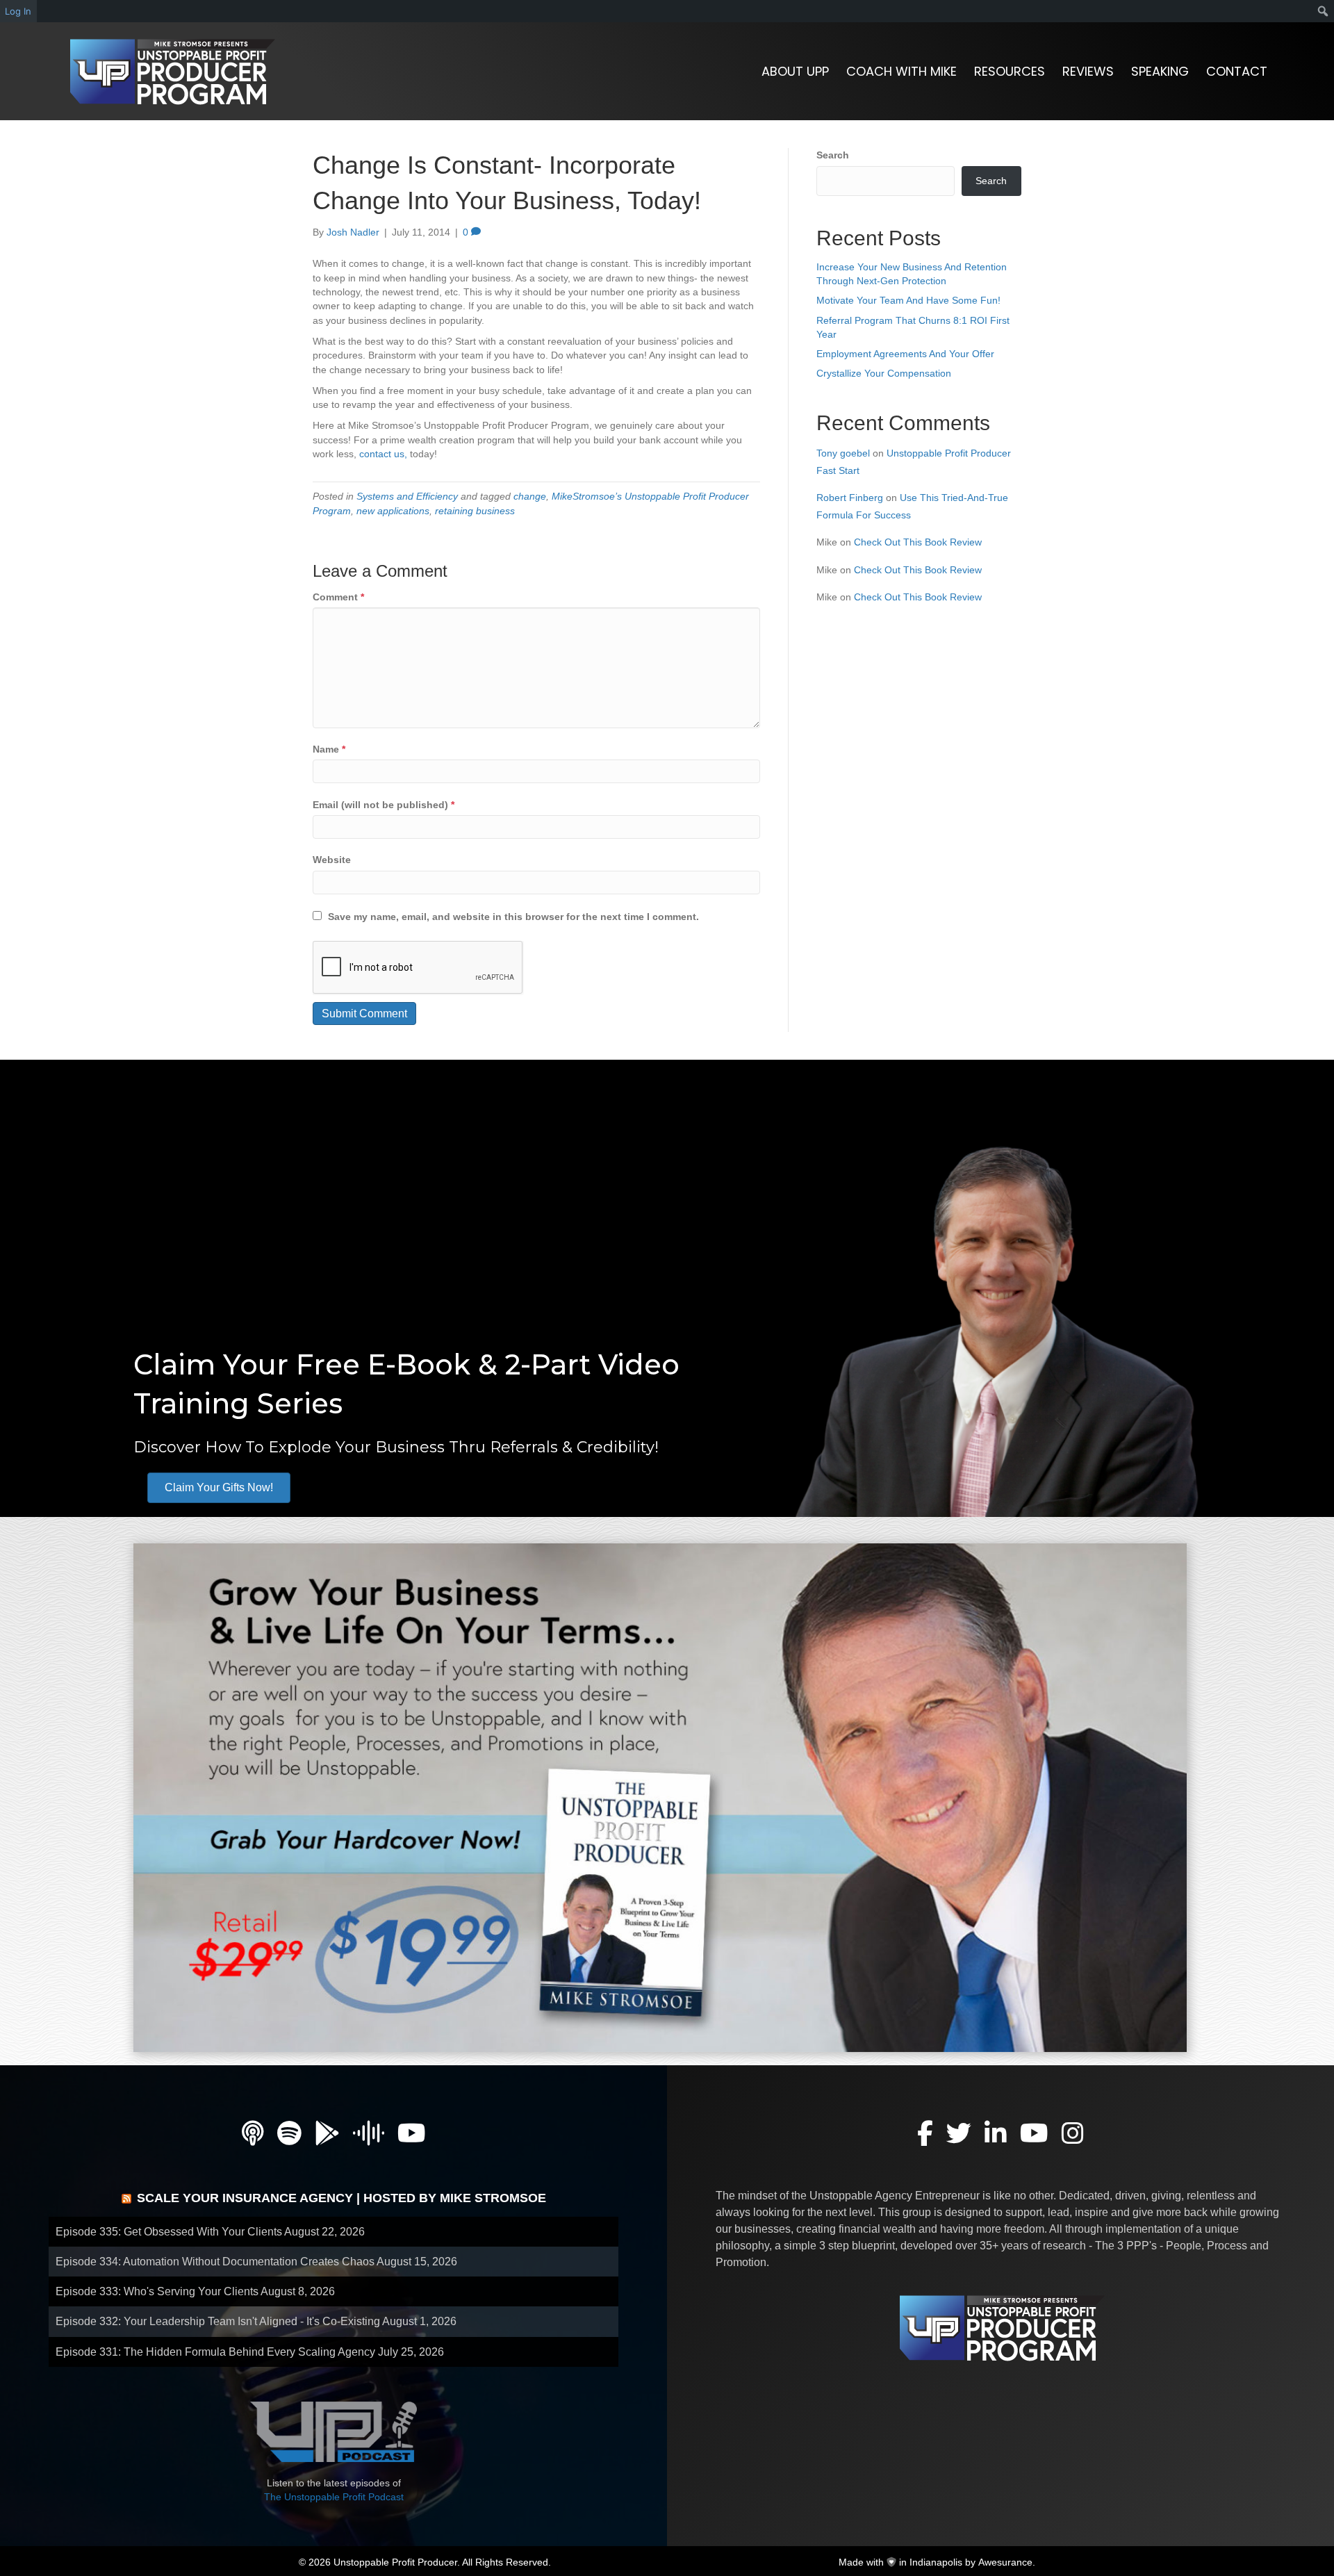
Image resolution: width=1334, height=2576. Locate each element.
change (530, 496)
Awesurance (1005, 2562)
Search (833, 155)
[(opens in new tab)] (660, 1797)
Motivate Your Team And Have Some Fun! (908, 300)
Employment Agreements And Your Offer (905, 354)
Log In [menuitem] (18, 11)
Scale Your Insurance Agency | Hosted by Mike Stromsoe (341, 2198)
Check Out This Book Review (918, 542)
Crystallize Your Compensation (884, 373)
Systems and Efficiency (407, 496)
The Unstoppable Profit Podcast (334, 2497)
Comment (338, 597)
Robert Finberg (850, 498)
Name (329, 749)
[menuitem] (1323, 11)
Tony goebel (843, 453)
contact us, (383, 454)
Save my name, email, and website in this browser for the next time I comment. (513, 917)
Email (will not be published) (384, 805)
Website (332, 860)
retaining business (475, 511)
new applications (393, 511)
